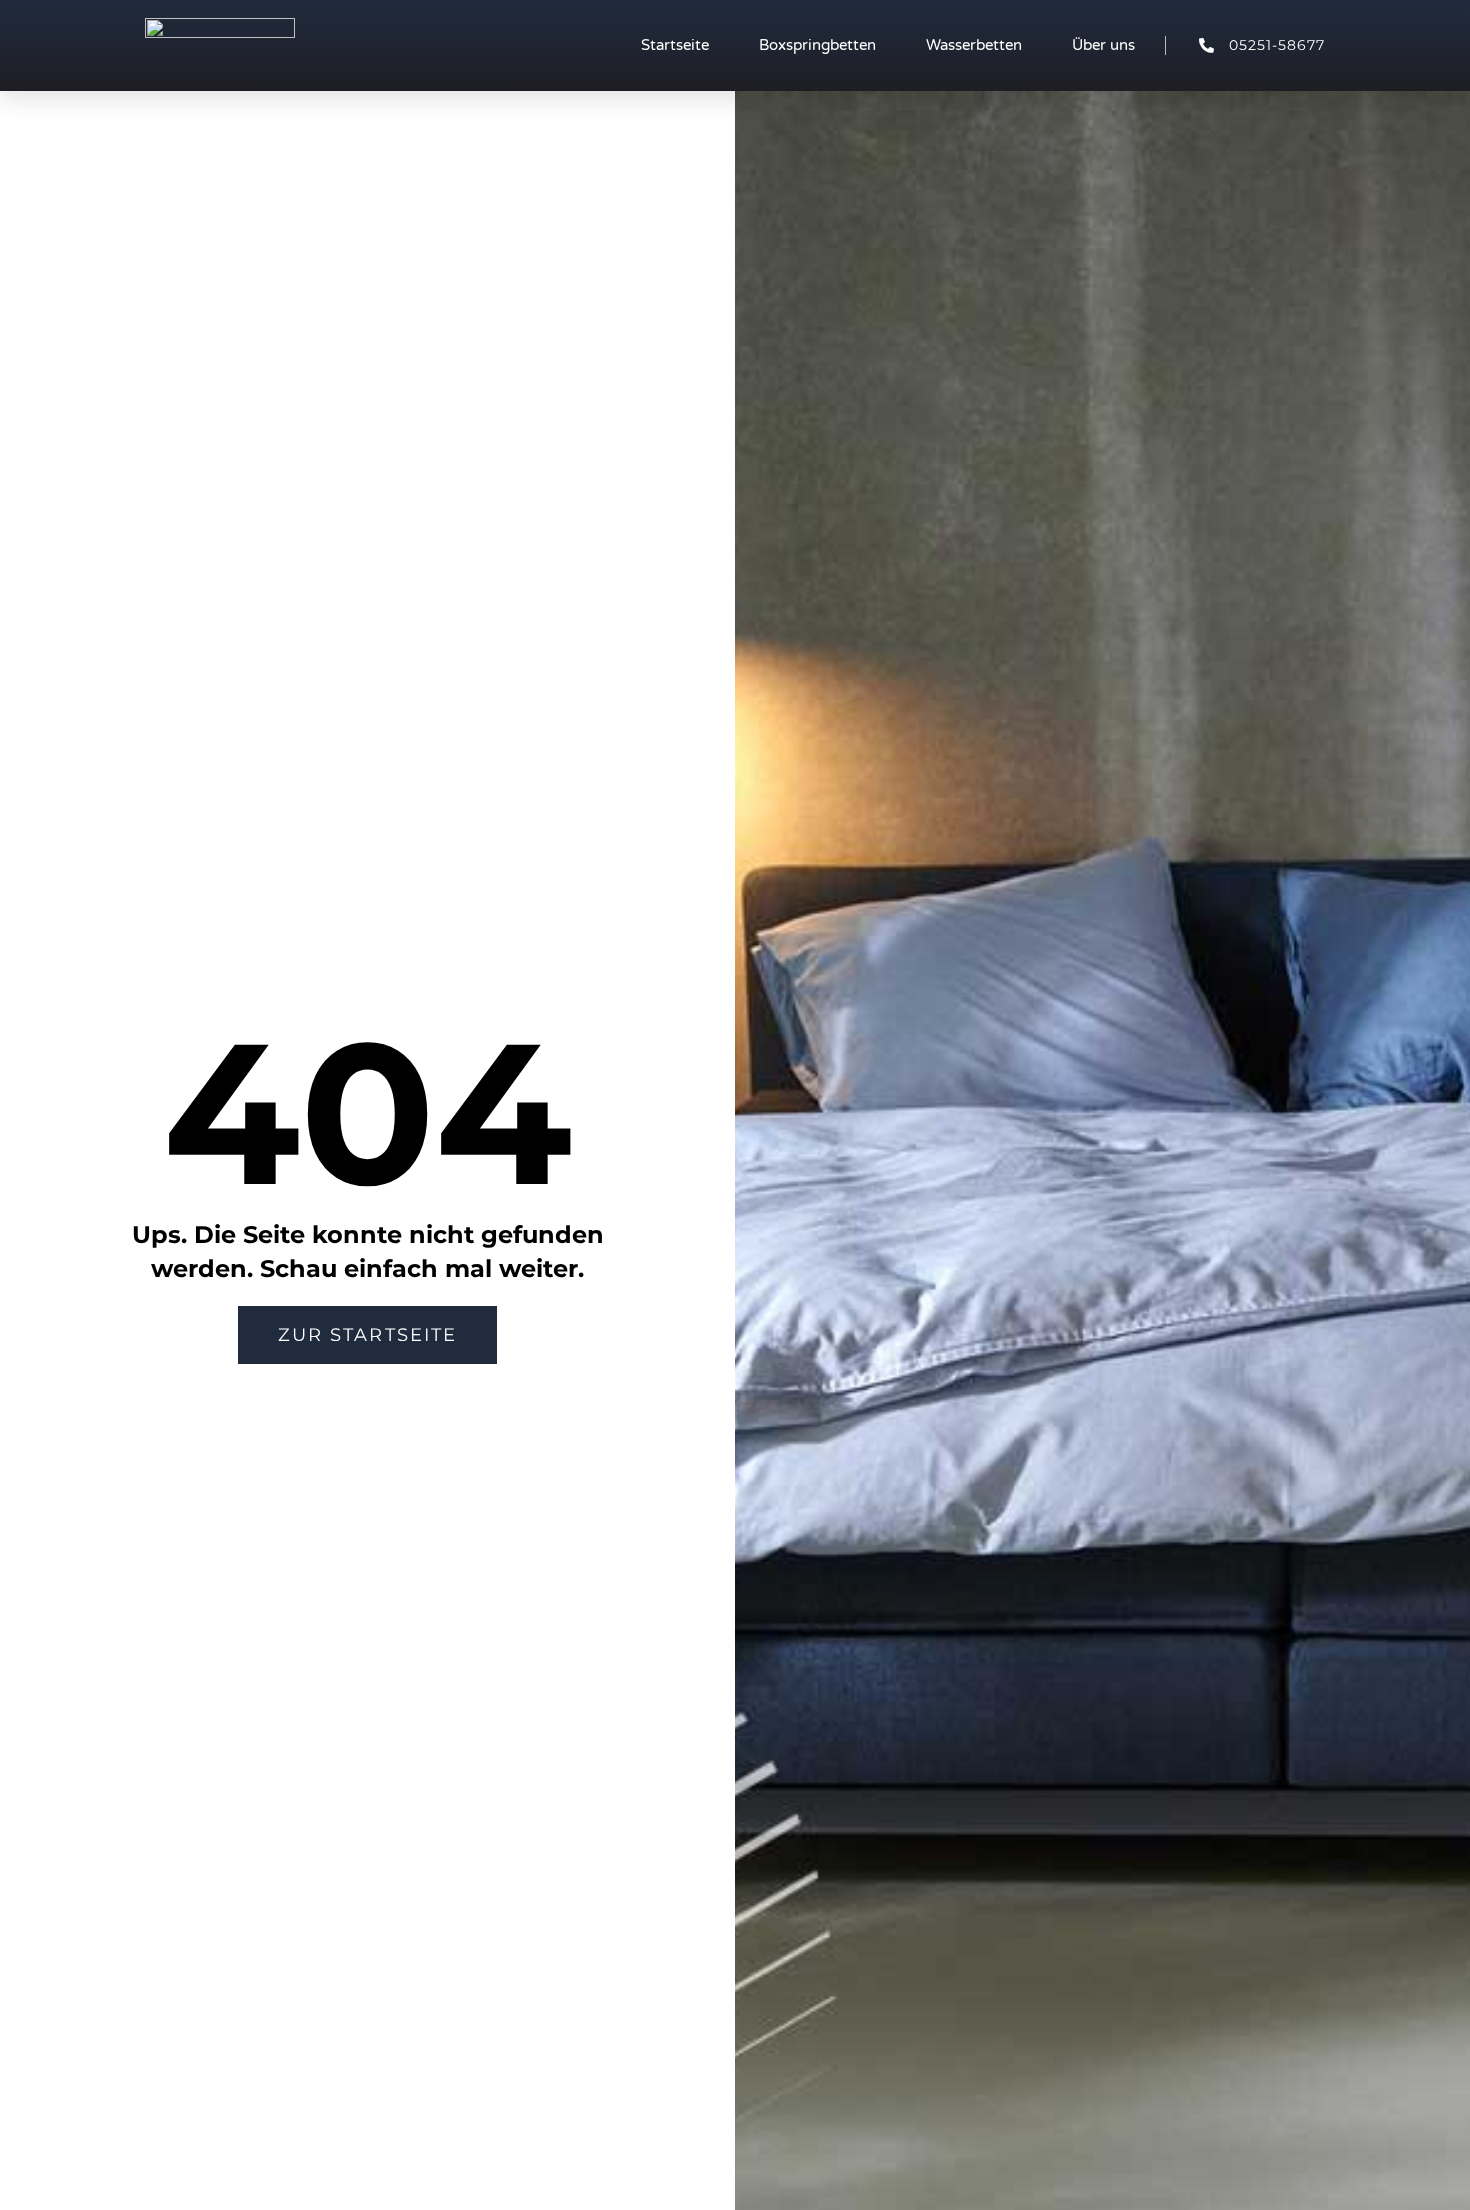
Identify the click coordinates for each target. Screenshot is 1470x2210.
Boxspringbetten (817, 45)
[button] (367, 1335)
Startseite (675, 45)
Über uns (1103, 45)
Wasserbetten (974, 45)
